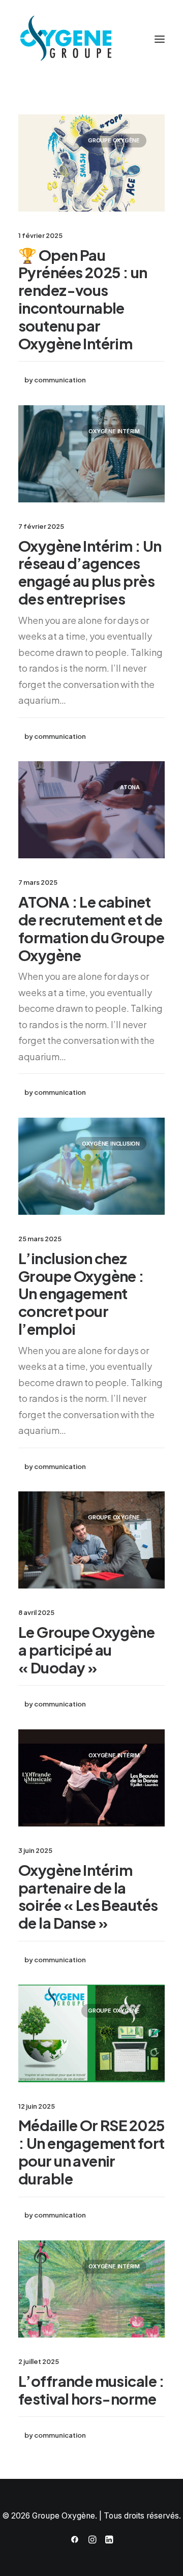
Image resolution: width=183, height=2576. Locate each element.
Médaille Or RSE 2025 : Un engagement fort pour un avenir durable (91, 2151)
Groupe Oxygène (114, 140)
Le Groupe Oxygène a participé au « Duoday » (86, 1650)
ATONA (130, 787)
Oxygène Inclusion (111, 1144)
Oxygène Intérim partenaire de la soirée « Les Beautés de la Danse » (88, 1896)
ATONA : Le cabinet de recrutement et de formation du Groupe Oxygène (91, 928)
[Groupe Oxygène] (91, 39)
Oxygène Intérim (114, 431)
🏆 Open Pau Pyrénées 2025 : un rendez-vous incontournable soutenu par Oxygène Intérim (83, 299)
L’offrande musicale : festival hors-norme (91, 2390)
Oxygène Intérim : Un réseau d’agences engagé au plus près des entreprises (90, 572)
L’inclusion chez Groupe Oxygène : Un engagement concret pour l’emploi (81, 1293)
